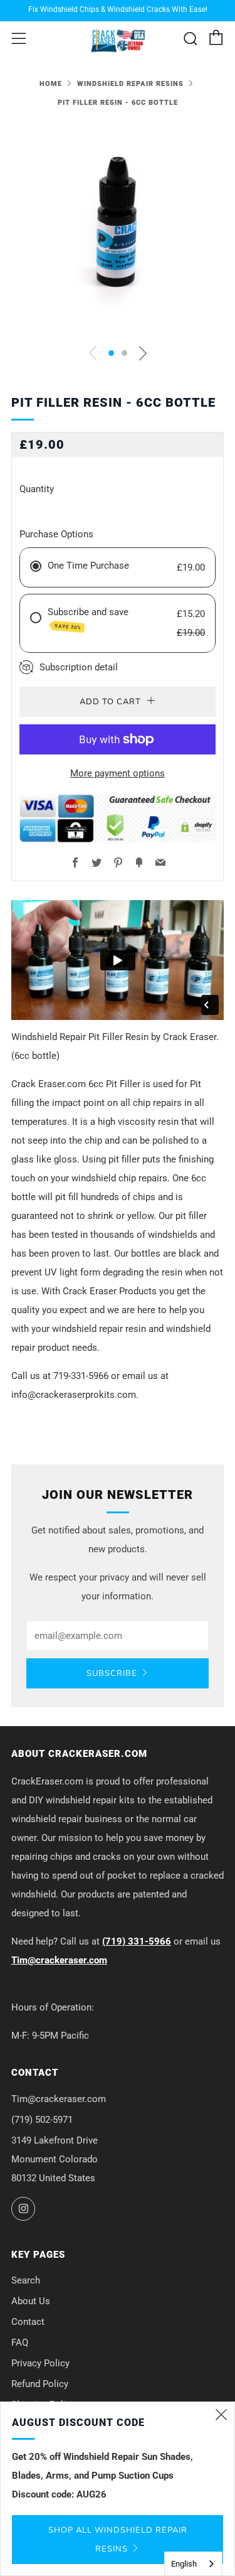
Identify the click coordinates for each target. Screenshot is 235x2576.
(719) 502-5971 (42, 2120)
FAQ (20, 2343)
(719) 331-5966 (137, 1941)
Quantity (37, 489)
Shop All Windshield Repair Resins (118, 2540)
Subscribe (112, 1673)
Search (26, 2280)
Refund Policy (40, 2384)
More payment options (118, 773)
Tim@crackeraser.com (59, 1960)
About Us (31, 2301)
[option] (118, 229)
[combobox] (193, 2564)
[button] (111, 353)
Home (51, 84)
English (184, 2564)
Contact (28, 2322)
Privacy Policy (40, 2363)
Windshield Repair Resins (130, 84)
